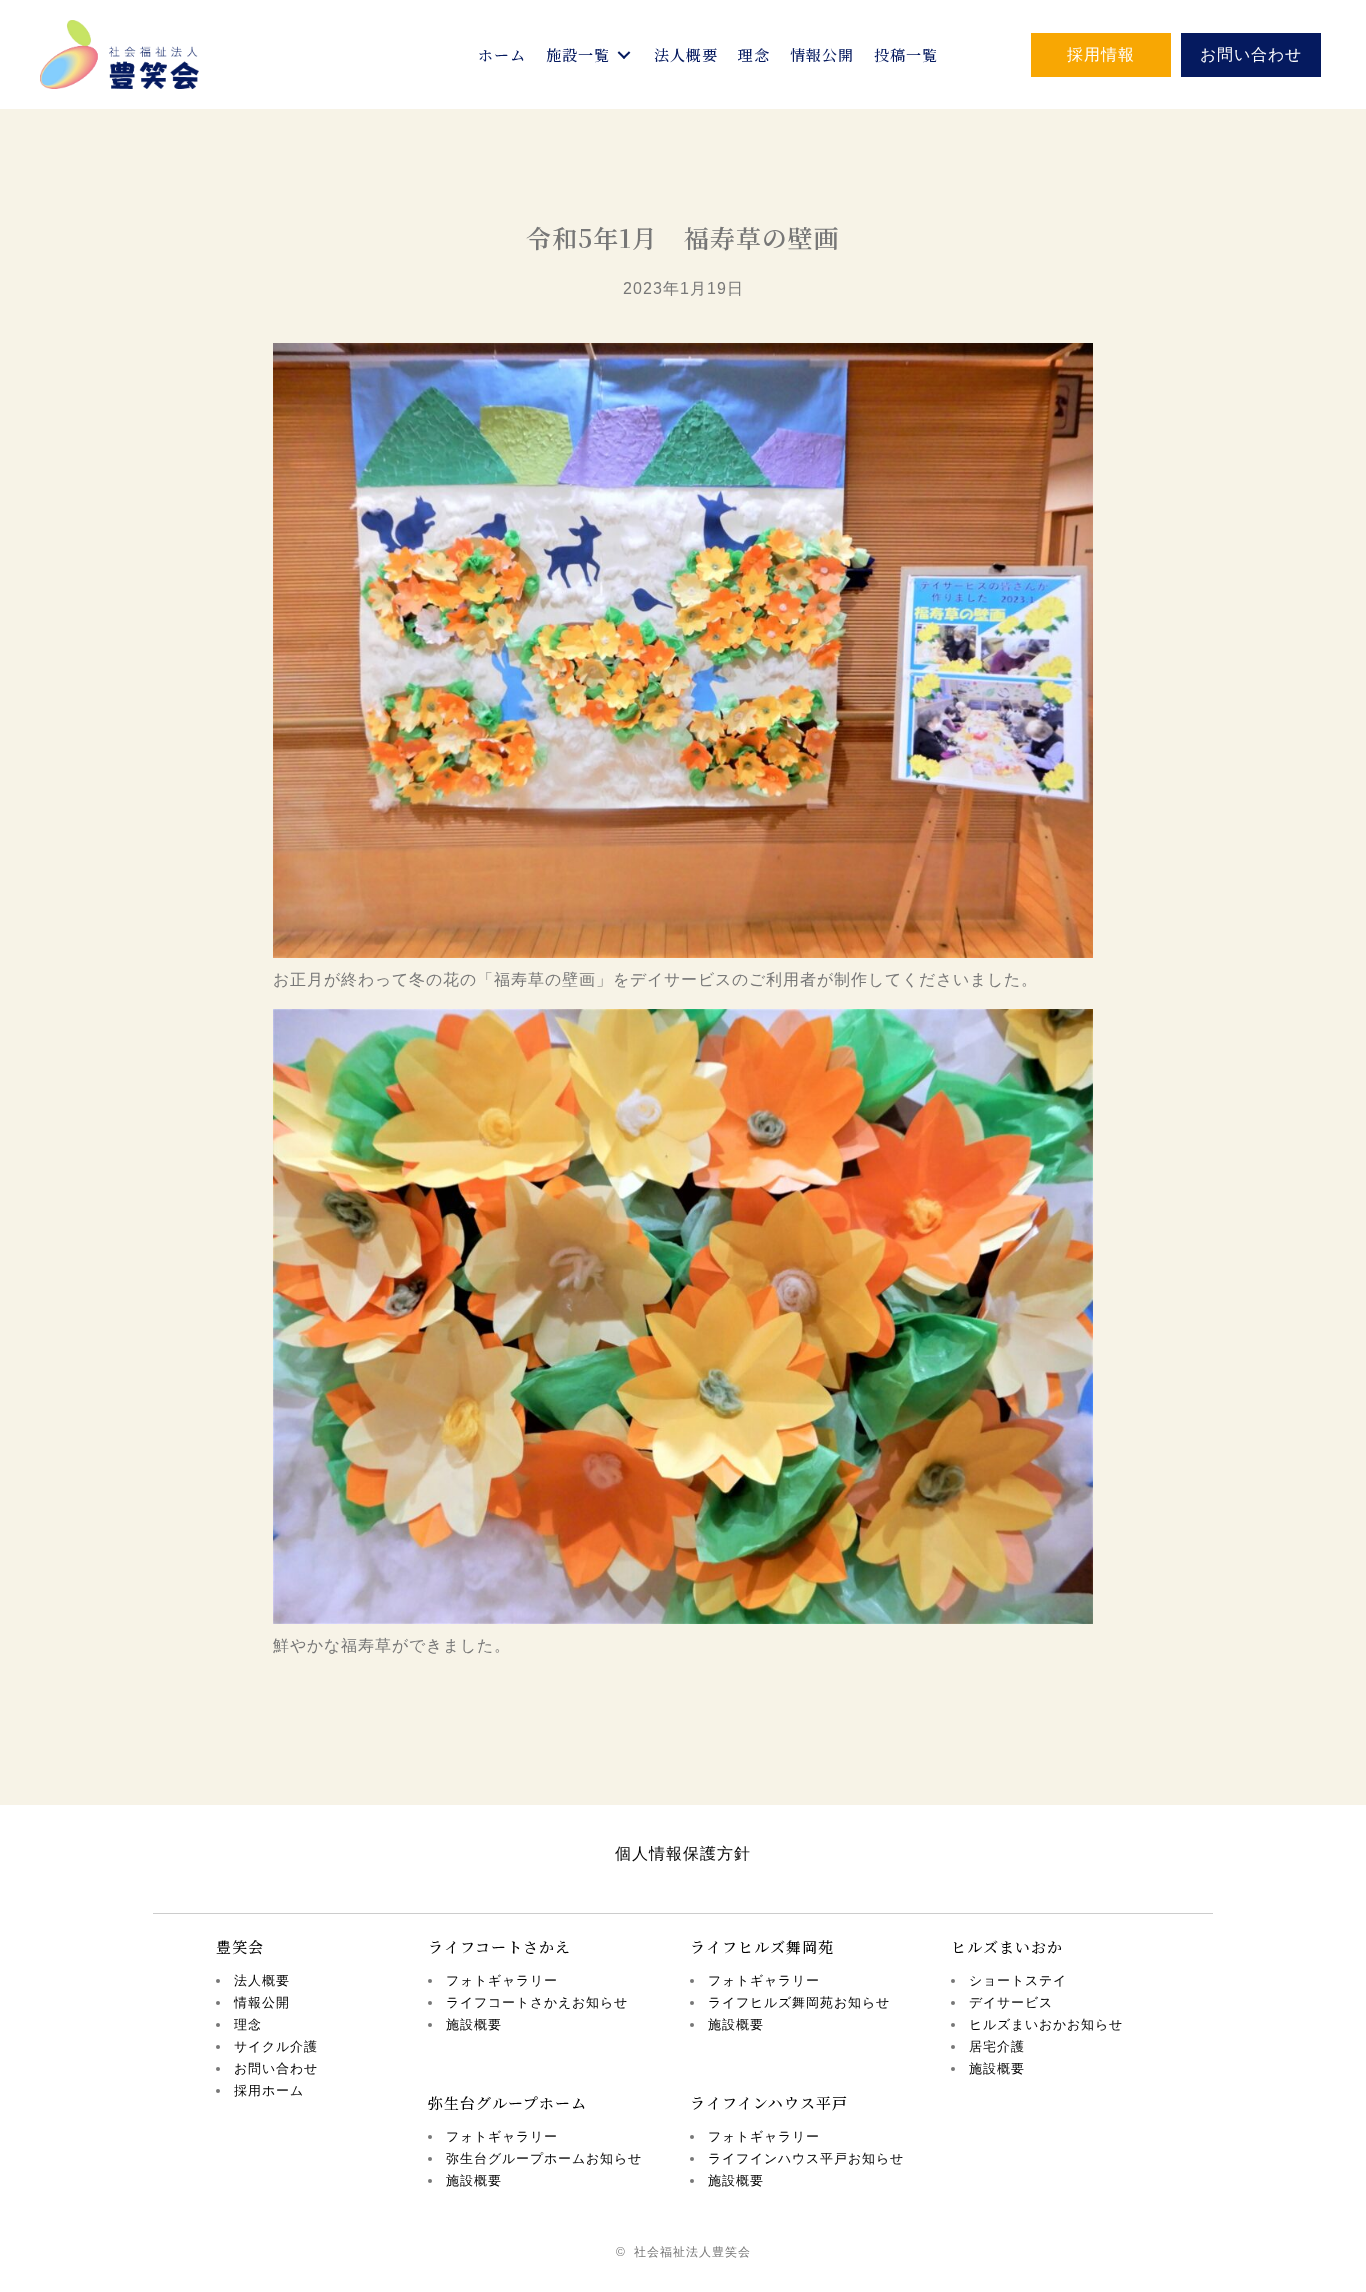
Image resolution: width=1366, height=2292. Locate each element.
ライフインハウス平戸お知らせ (806, 2158)
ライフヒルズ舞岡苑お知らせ (799, 2002)
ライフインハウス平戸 (769, 2102)
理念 (248, 2024)
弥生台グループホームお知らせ (544, 2158)
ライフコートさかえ (499, 1946)
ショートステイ (1018, 1980)
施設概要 (474, 2024)
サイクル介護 (276, 2046)
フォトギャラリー (502, 1980)
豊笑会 (240, 1946)
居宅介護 (997, 2046)
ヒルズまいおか (1007, 1946)
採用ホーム (269, 2090)
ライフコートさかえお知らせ (537, 2002)
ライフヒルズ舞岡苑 (762, 1946)
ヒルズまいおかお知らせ (1046, 2024)
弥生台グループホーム (507, 2102)
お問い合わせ (276, 2068)
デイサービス (1011, 2002)
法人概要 (262, 1980)
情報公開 (262, 2002)
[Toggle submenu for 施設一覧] (624, 54)
